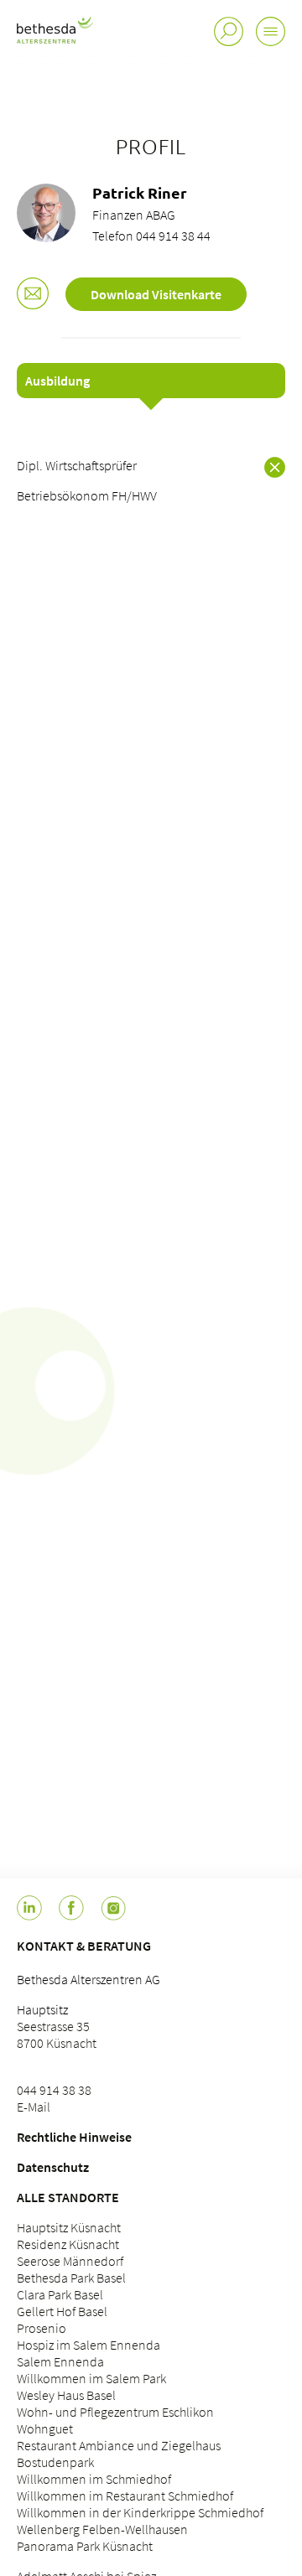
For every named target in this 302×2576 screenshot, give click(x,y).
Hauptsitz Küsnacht (69, 2227)
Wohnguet (45, 2428)
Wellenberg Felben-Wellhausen (102, 2529)
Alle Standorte (68, 2197)
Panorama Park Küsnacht (85, 2546)
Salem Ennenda (60, 2361)
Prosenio (42, 2328)
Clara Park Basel (60, 2294)
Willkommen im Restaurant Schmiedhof (125, 2496)
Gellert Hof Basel (62, 2311)
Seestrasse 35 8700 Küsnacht (57, 2034)
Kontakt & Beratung (84, 1946)
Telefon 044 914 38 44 (151, 236)
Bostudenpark (55, 2462)
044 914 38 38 (54, 2090)
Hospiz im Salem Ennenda (89, 2345)
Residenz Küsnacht (68, 2244)
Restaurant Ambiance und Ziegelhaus (119, 2445)
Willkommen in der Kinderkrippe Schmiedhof (140, 2512)
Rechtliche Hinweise (74, 2137)
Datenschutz (53, 2167)
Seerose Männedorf (70, 2261)
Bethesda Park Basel (71, 2278)
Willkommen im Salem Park (91, 2378)
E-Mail (34, 2107)
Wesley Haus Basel (66, 2395)
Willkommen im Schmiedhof (94, 2479)
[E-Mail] (33, 295)
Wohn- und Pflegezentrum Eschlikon (115, 2412)
